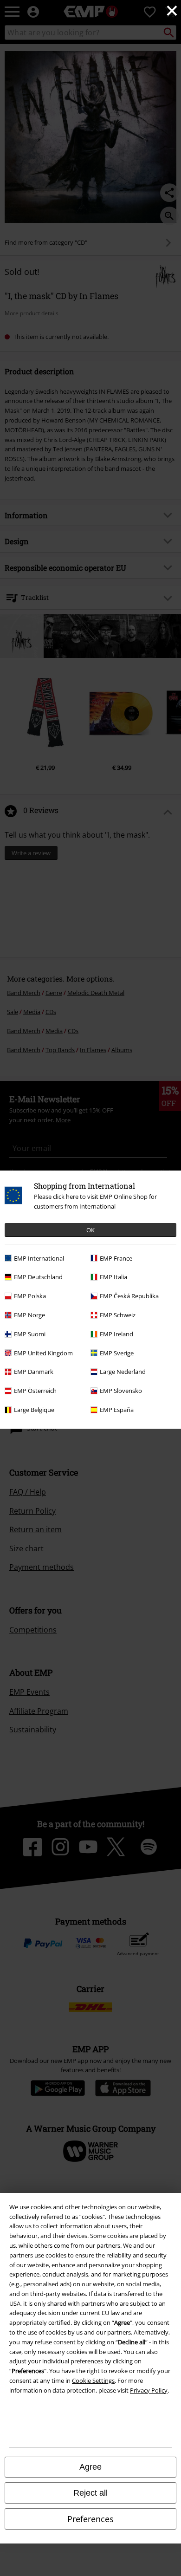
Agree (90, 2467)
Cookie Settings (93, 2381)
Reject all (90, 2493)
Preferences (90, 2519)
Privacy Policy (149, 2390)
